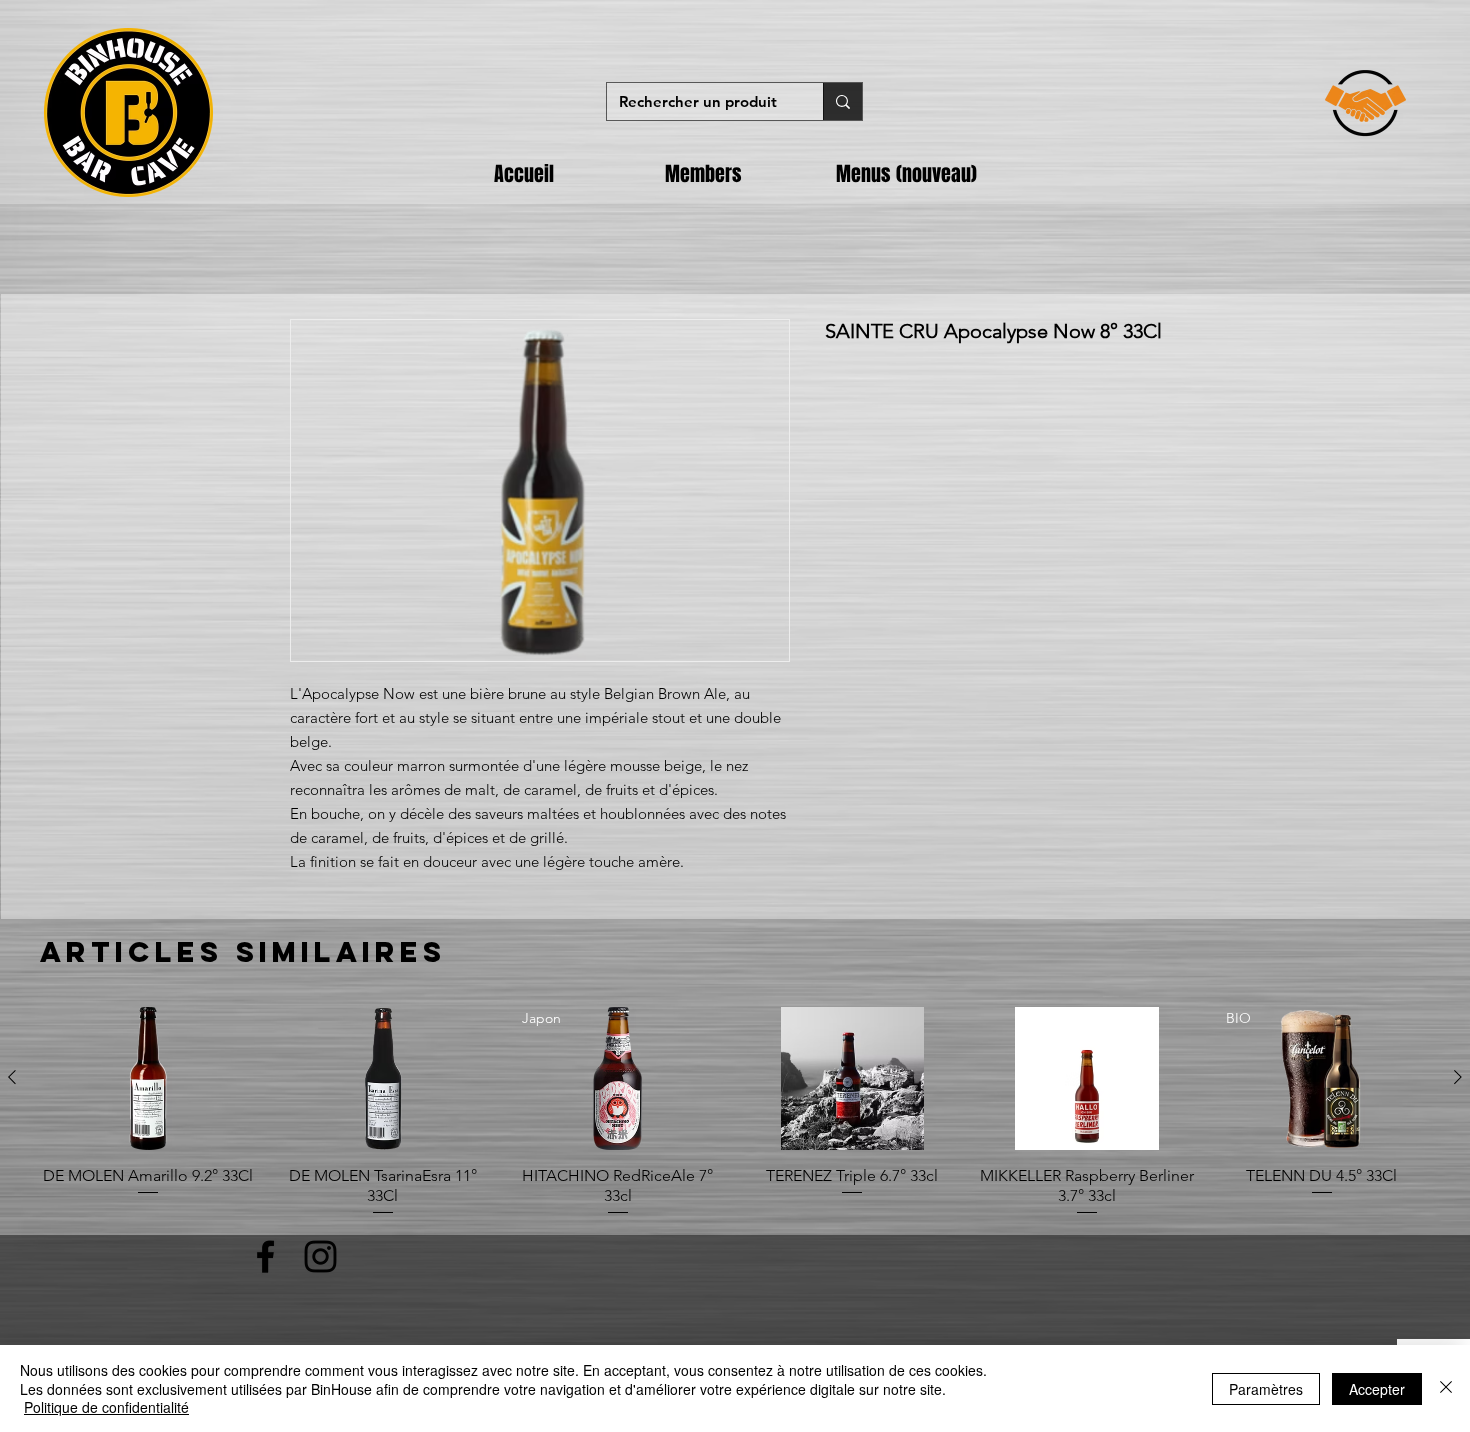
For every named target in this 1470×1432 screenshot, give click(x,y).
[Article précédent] (12, 1077)
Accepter (1377, 1389)
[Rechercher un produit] (842, 101)
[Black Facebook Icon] (265, 1256)
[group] (735, 1112)
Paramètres (1266, 1389)
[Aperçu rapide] (148, 1078)
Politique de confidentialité (106, 1407)
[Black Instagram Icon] (320, 1256)
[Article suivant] (1458, 1077)
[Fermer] (1446, 1388)
